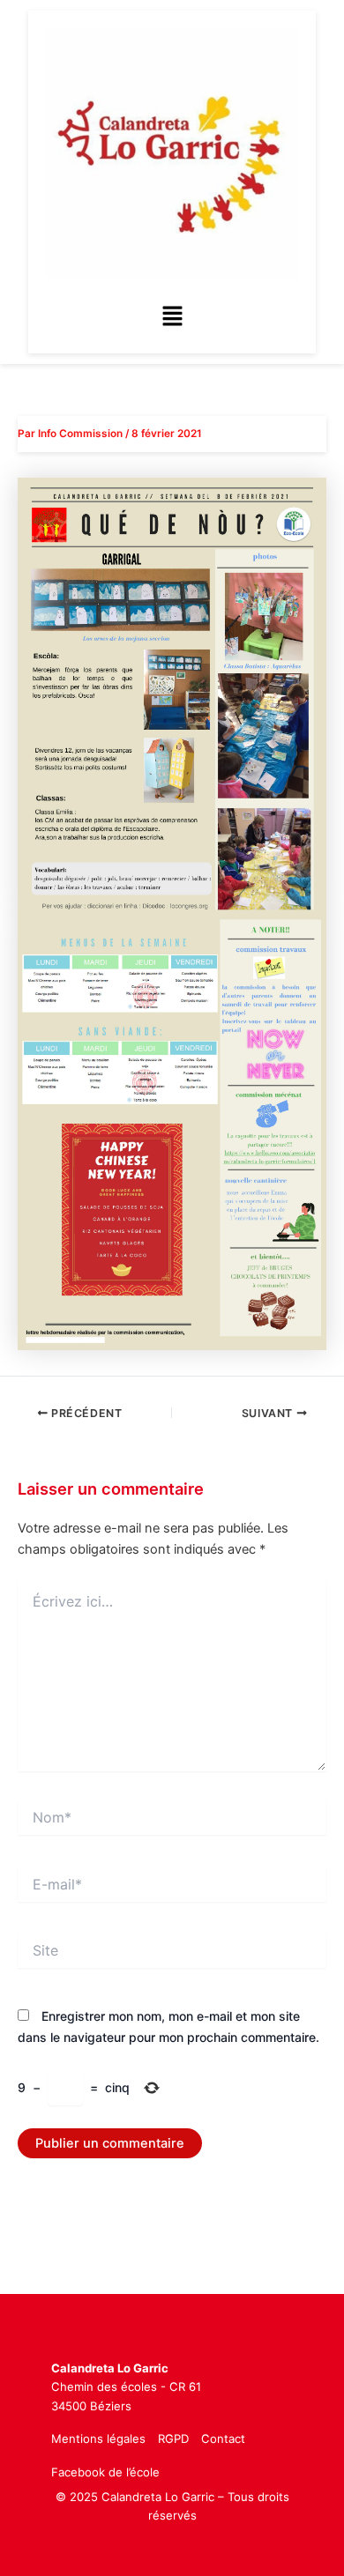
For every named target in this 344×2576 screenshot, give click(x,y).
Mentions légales (98, 2439)
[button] (172, 317)
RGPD (173, 2439)
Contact (223, 2439)
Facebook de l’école (105, 2472)
